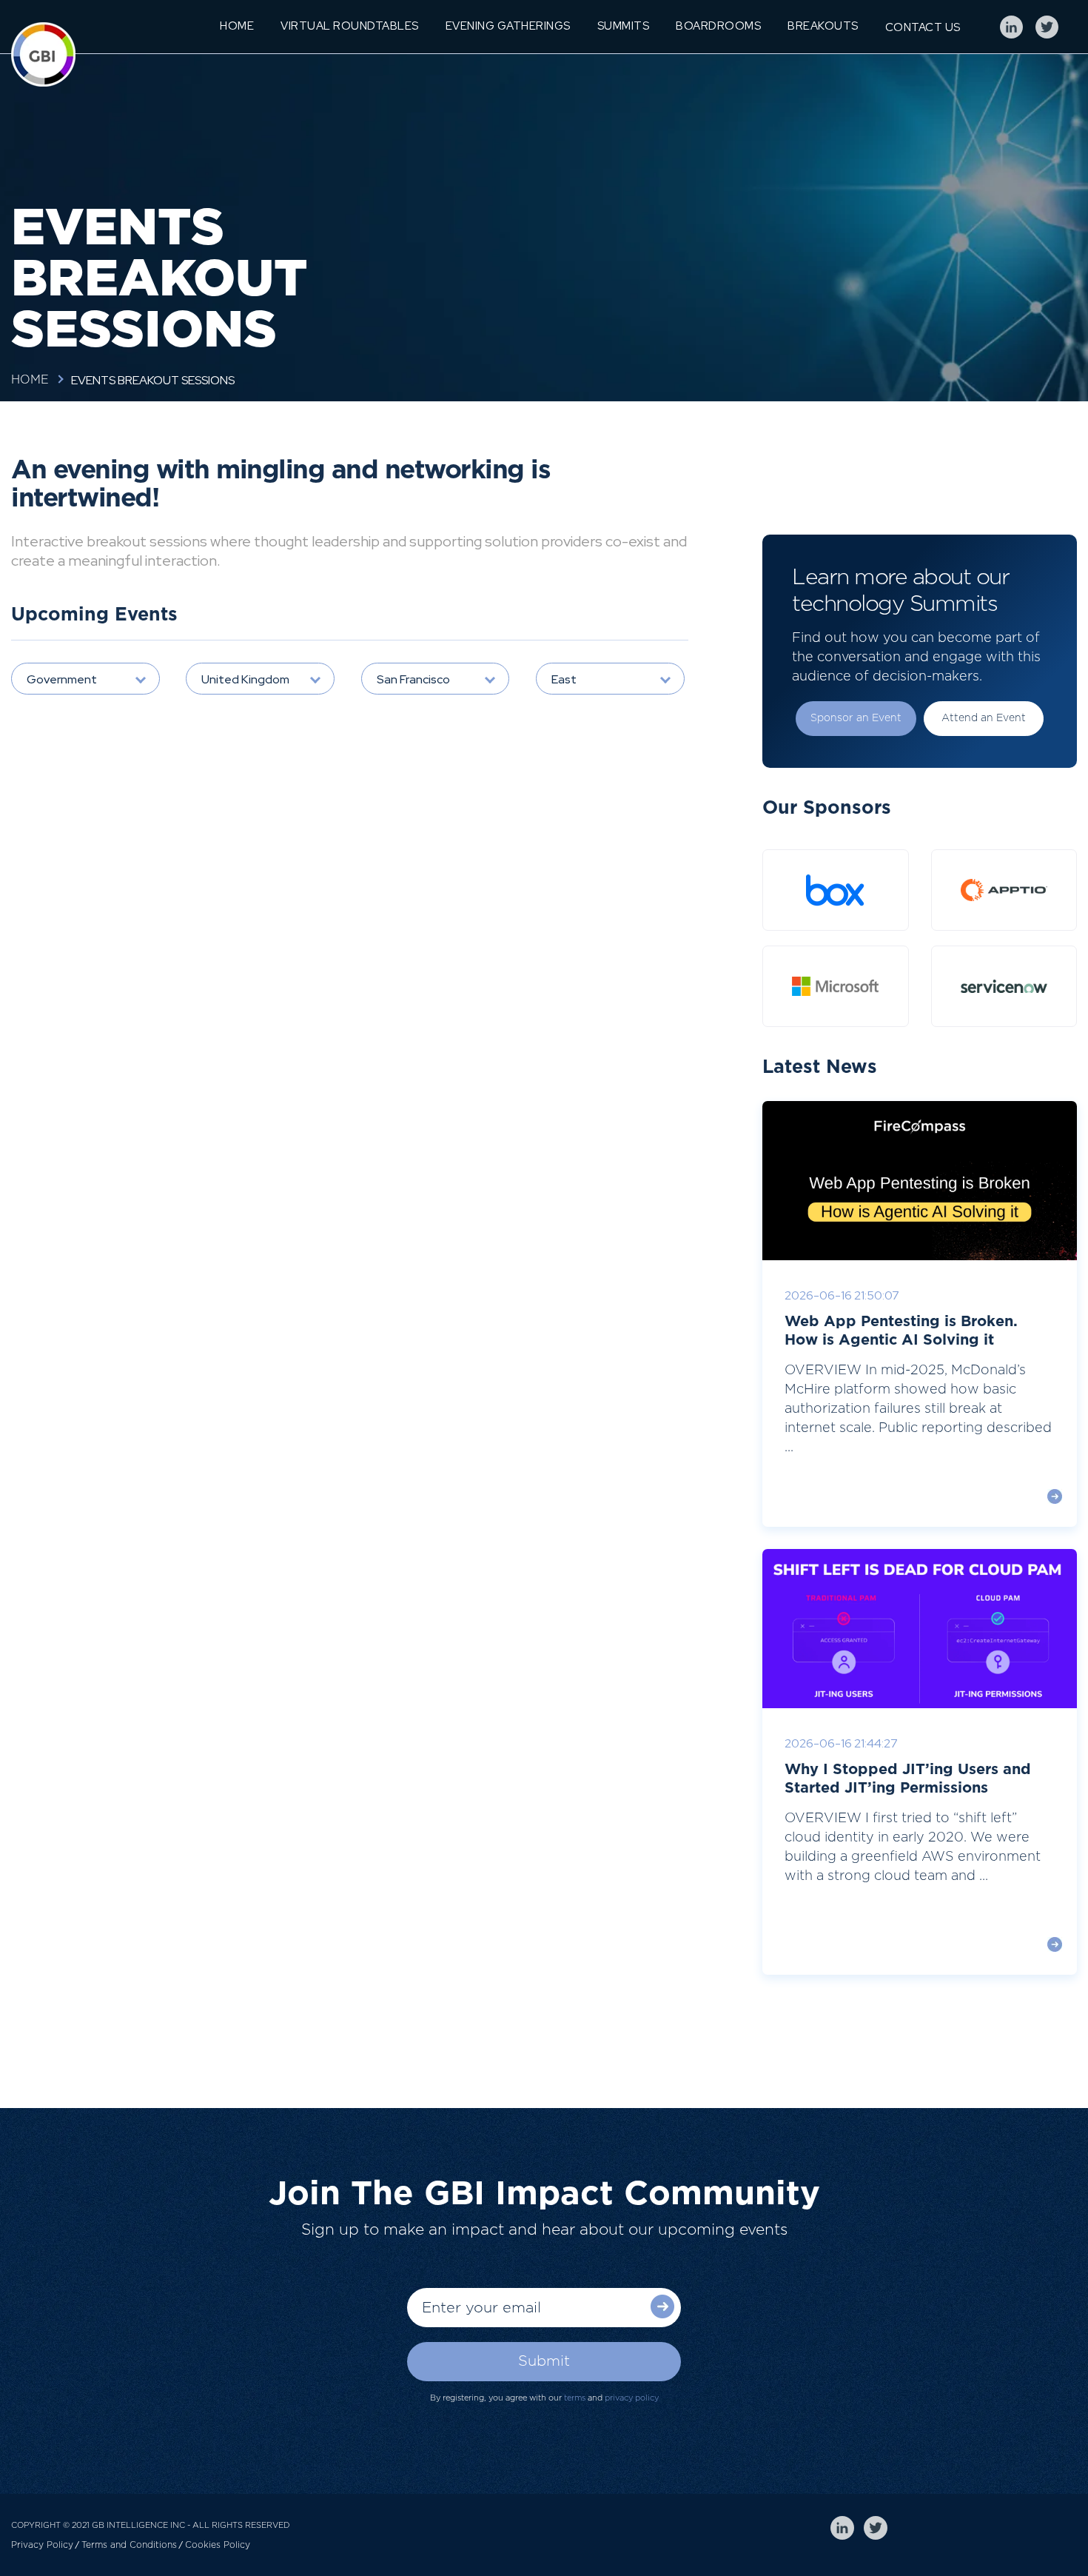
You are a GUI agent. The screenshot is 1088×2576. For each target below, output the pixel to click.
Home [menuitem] (237, 26)
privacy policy (632, 2398)
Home (30, 380)
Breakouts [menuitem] (823, 26)
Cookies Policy (218, 2545)
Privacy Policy (42, 2545)
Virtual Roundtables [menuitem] (350, 26)
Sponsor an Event (856, 718)
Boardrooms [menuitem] (718, 26)
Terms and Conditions (129, 2545)
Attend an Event (984, 718)
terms (575, 2398)
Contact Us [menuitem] (923, 27)
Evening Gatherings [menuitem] (508, 26)
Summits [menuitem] (624, 26)
